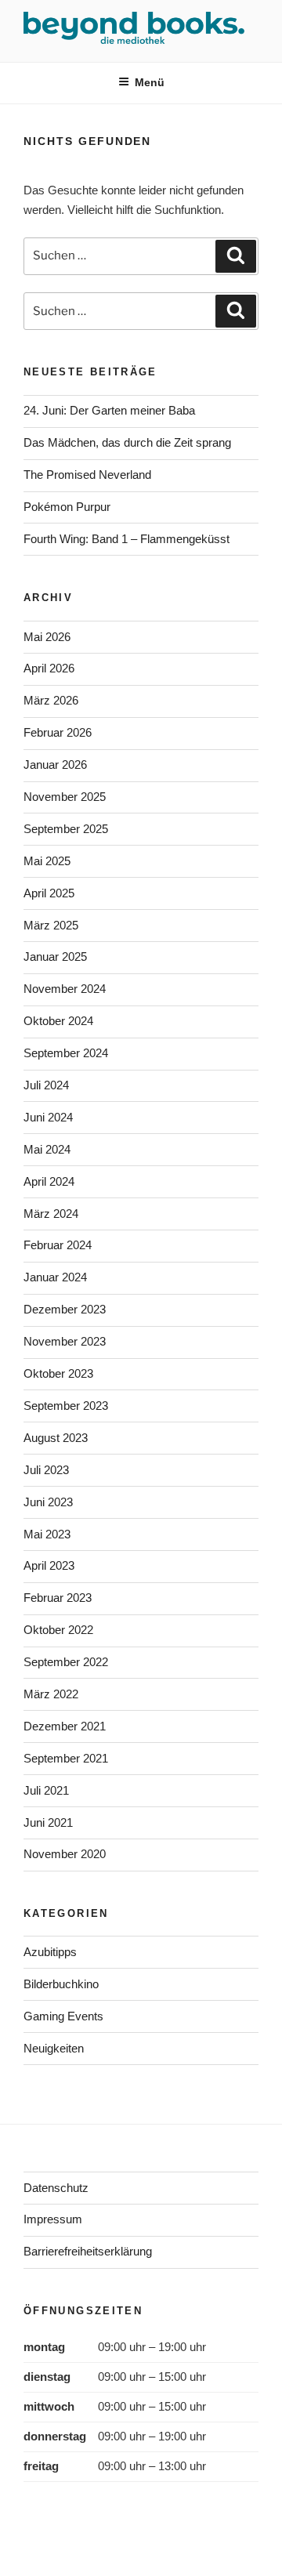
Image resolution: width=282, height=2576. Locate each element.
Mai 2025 (47, 861)
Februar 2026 (58, 732)
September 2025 (66, 829)
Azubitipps (50, 1952)
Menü (150, 82)
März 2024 (51, 1214)
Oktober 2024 (58, 1021)
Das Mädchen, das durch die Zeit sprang (127, 442)
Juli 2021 (46, 1790)
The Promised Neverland (87, 475)
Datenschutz (56, 2188)
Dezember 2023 (65, 1309)
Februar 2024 (58, 1245)
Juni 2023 (48, 1502)
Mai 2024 (47, 1149)
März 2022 (51, 1694)
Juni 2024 (48, 1117)
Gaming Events (63, 2016)
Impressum (53, 2219)
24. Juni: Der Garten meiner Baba (109, 410)
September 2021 (66, 1758)
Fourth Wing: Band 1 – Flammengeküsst (127, 539)
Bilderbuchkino (61, 1984)
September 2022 (66, 1662)
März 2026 (51, 700)
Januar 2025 (55, 956)
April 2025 (49, 893)
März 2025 (51, 925)
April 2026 (49, 668)
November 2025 (65, 797)
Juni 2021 (48, 1822)
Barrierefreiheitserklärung (88, 2251)
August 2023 (56, 1438)
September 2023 (66, 1406)
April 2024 (49, 1181)
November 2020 (65, 1854)
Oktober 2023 (58, 1373)
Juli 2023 (46, 1470)
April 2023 (49, 1565)
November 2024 (65, 989)
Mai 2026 (47, 637)
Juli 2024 (46, 1085)
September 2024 (66, 1053)
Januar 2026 (55, 764)
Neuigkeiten (54, 2048)
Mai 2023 (47, 1534)
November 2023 (65, 1341)
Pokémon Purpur (67, 507)
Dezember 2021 (65, 1726)
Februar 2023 (58, 1598)
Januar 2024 (55, 1277)
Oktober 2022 (58, 1630)
